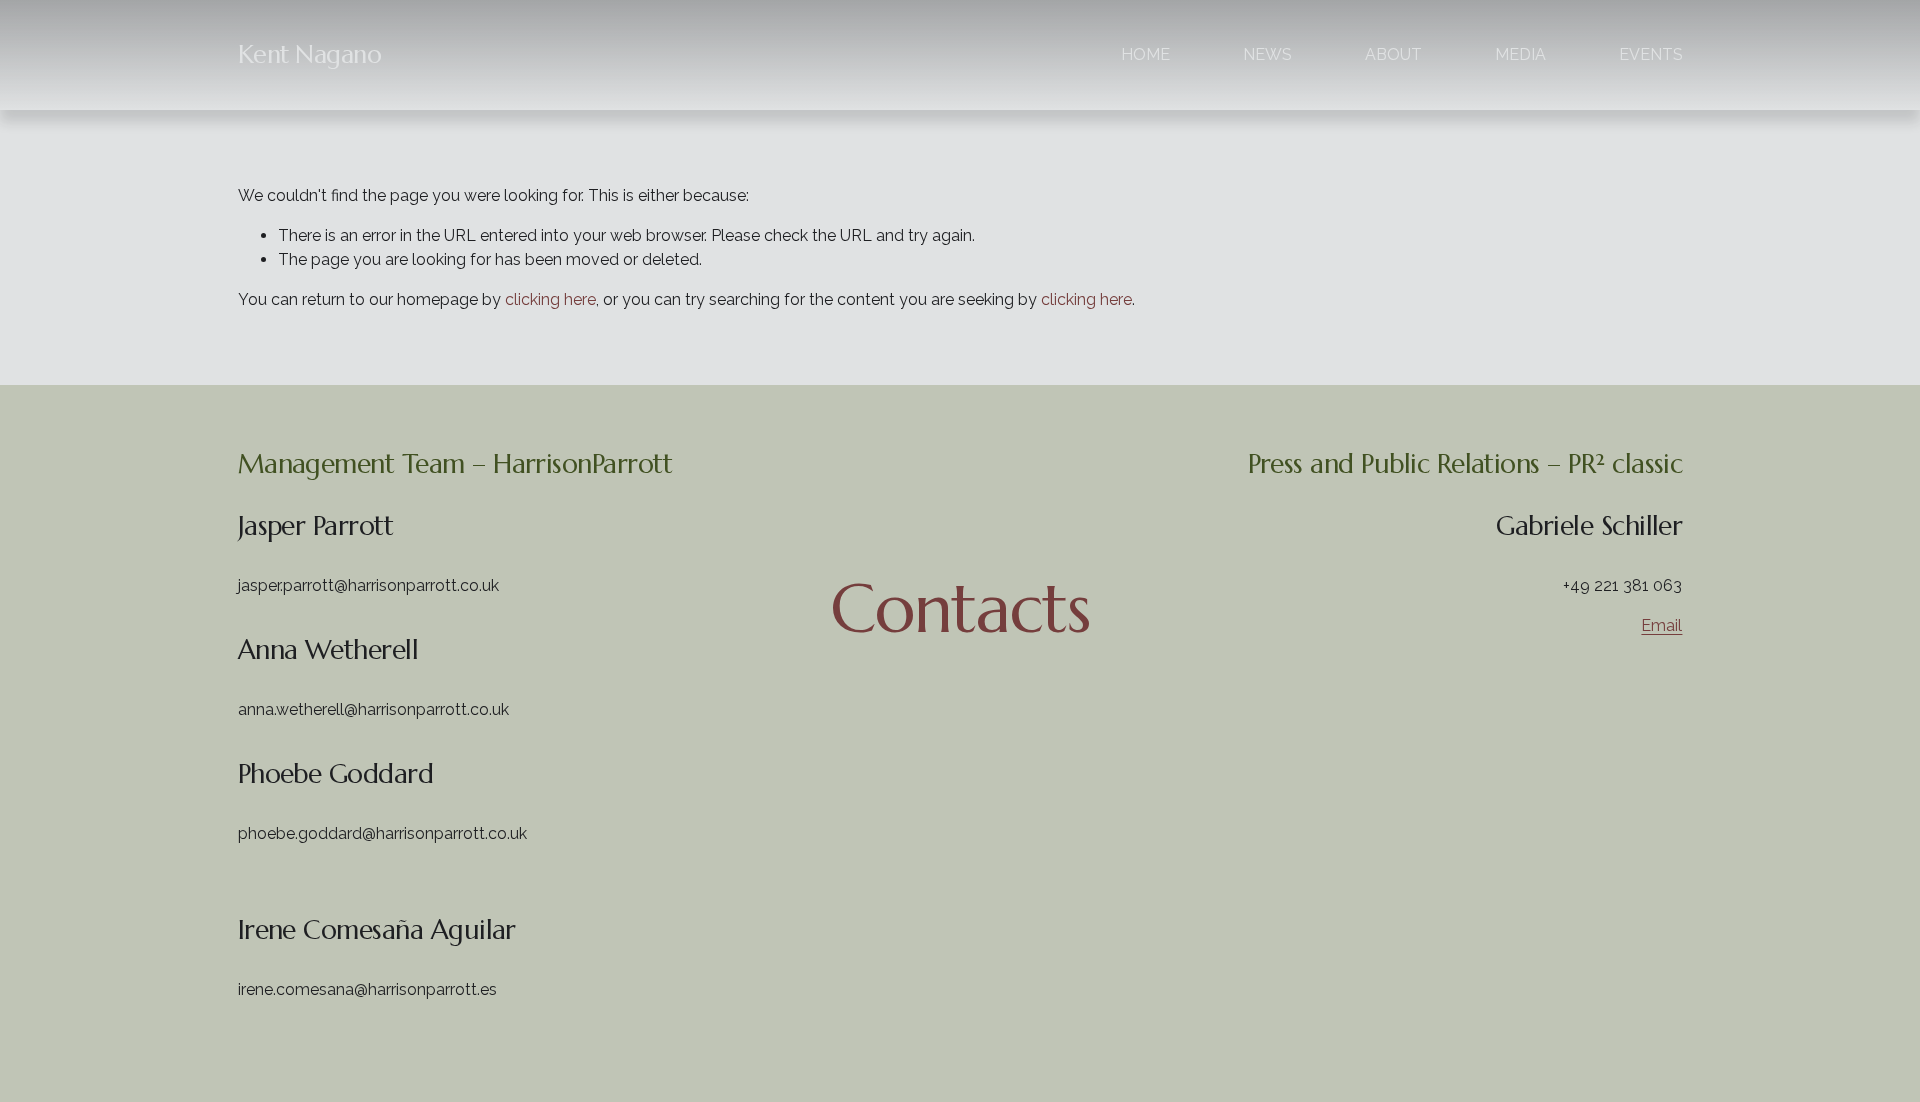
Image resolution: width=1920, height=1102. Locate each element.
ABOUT (1393, 54)
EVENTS (1651, 54)
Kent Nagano (310, 54)
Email (1661, 625)
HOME (1145, 54)
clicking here (550, 299)
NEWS (1267, 54)
